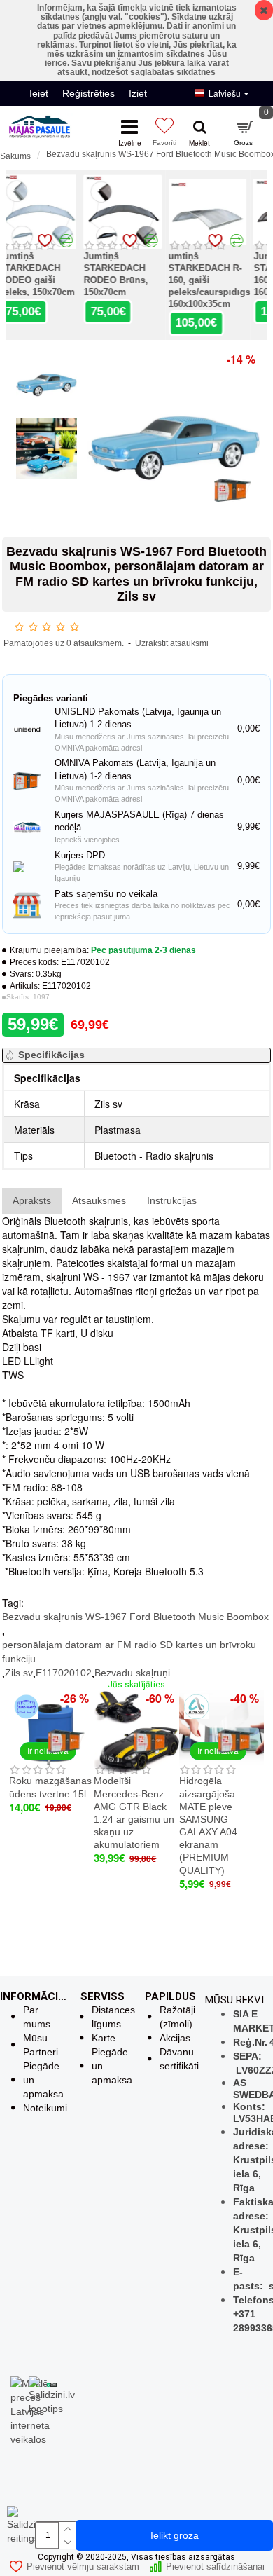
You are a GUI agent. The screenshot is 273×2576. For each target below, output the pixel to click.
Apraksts (32, 1200)
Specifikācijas (51, 1055)
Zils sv (19, 1673)
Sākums (15, 156)
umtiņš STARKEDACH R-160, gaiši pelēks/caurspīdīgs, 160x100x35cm (225, 280)
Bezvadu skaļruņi (132, 1673)
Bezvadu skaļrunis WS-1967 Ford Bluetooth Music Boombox (135, 1617)
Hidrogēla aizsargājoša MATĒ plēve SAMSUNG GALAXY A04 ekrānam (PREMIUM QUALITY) (208, 1825)
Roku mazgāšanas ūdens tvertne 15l (50, 1787)
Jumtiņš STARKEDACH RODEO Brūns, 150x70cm (129, 274)
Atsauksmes (99, 1200)
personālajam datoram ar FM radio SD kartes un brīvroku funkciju (129, 1652)
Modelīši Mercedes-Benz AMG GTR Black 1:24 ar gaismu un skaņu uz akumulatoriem (134, 1813)
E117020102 (64, 1673)
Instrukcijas (172, 1200)
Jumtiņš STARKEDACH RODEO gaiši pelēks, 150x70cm (51, 274)
